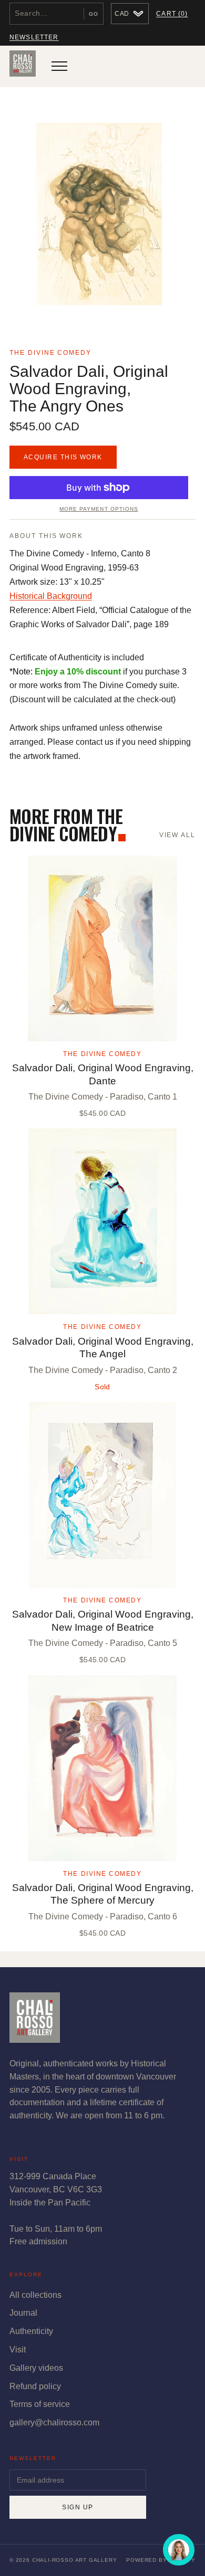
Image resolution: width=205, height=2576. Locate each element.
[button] (102, 216)
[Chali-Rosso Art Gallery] (23, 66)
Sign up (78, 2507)
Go (94, 14)
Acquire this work (63, 457)
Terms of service (40, 2404)
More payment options (99, 509)
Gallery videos (36, 2368)
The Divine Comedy (50, 353)
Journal (23, 2313)
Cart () (172, 14)
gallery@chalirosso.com (54, 2422)
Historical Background (51, 596)
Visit (18, 2350)
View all (177, 835)
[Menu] (59, 66)
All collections (35, 2295)
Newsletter (34, 37)
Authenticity (31, 2331)
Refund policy (35, 2386)
